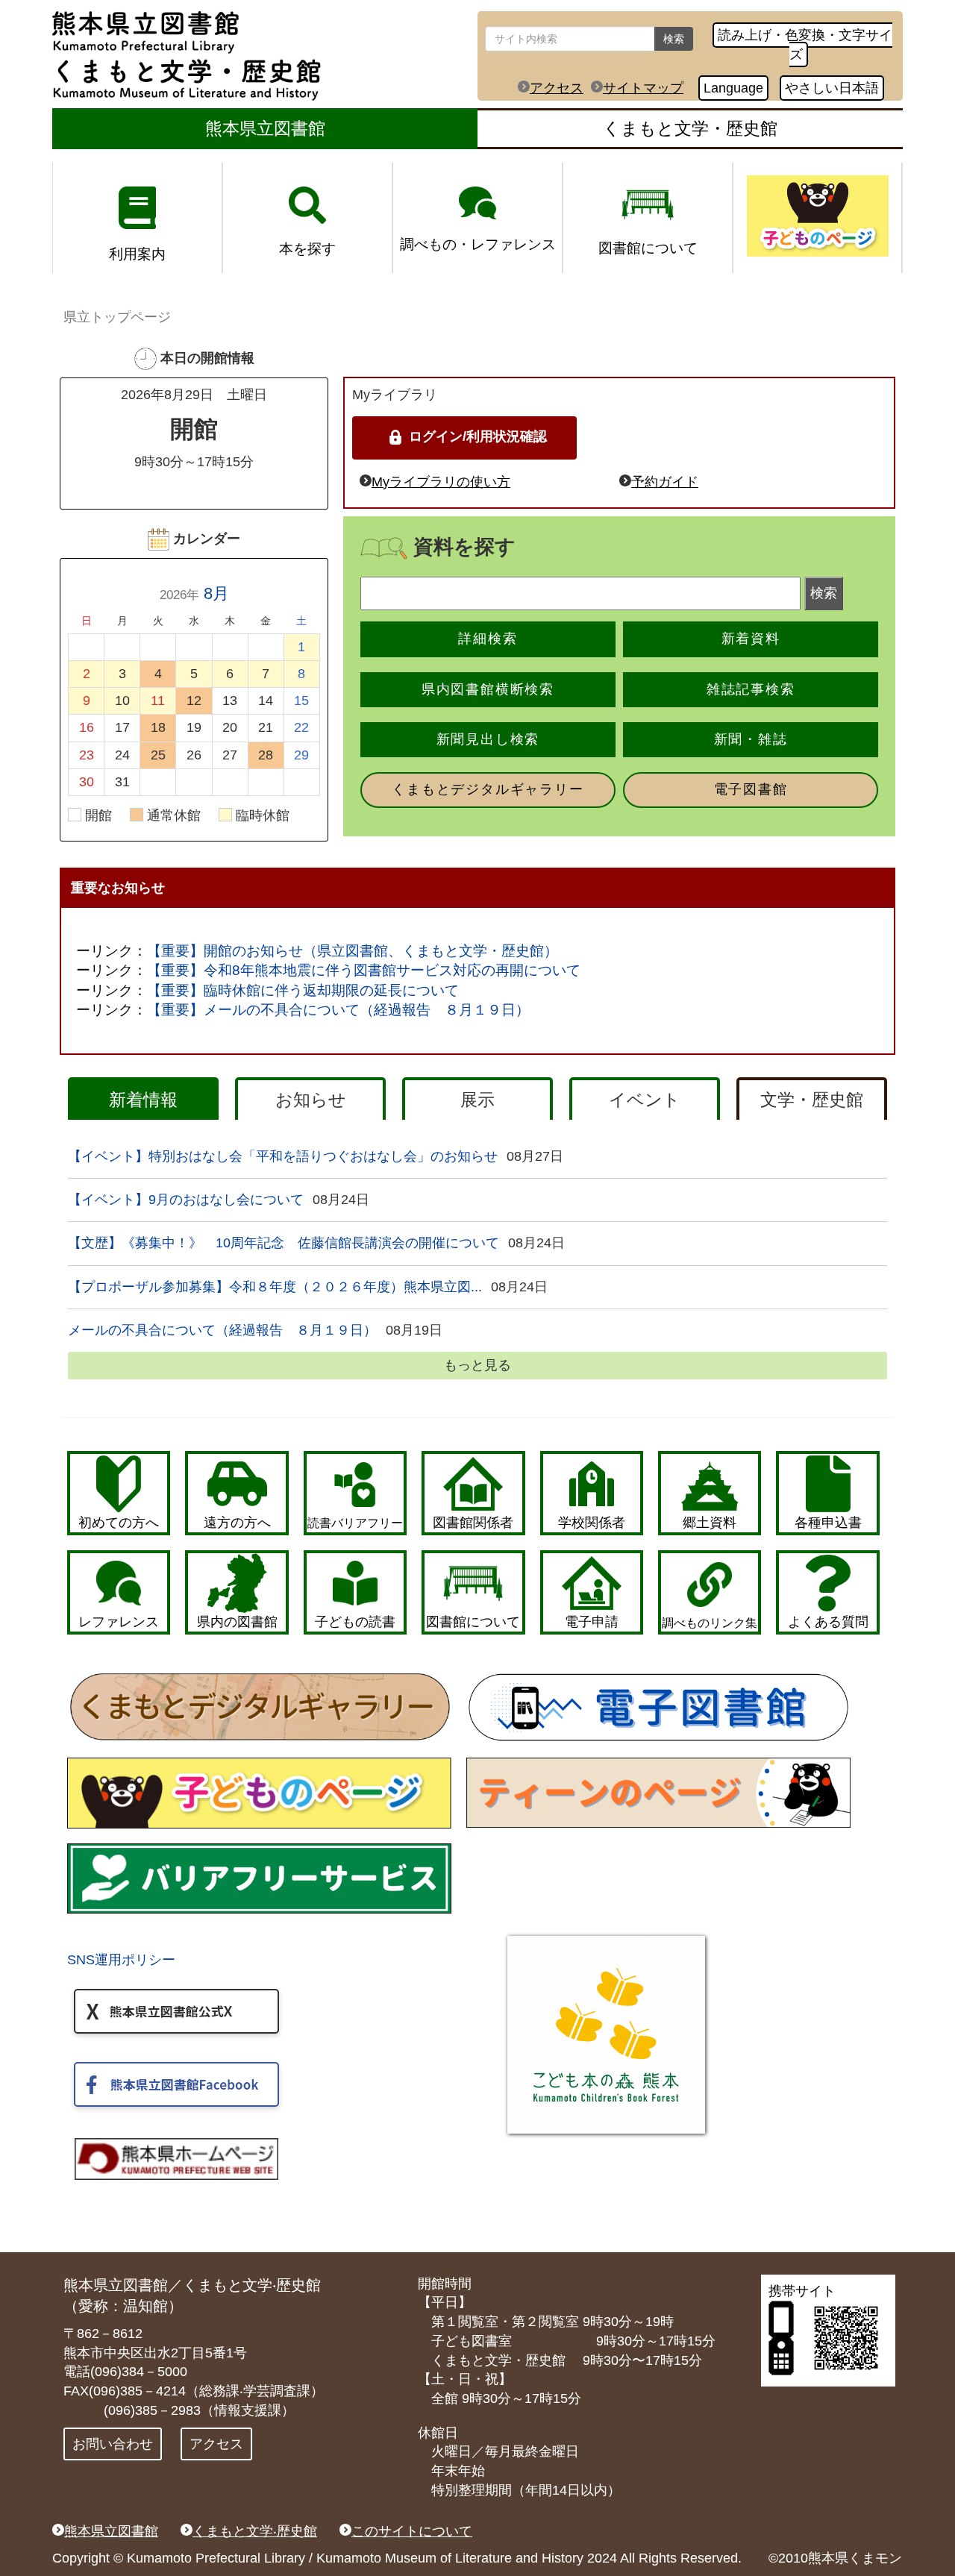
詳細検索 (488, 639)
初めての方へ (119, 1523)
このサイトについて (412, 2531)
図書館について (473, 1622)
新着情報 (143, 1100)
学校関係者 (592, 1523)
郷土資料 (710, 1523)
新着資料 (751, 639)
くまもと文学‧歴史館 (255, 2531)
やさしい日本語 (832, 88)
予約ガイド (665, 482)
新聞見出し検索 (488, 739)
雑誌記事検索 (751, 689)
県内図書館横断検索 (488, 689)
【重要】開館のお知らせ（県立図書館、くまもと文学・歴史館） (353, 951)
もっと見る (477, 1365)
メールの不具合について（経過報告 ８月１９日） (222, 1330)
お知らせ (311, 1100)
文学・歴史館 (812, 1100)
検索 (674, 39)
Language (733, 88)
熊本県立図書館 (265, 128)
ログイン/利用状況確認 (478, 436)
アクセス (557, 88)
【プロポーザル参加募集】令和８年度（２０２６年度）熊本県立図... (275, 1287)
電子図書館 (751, 789)
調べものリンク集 (710, 1623)
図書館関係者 (473, 1523)
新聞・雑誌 (751, 739)
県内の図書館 (237, 1622)
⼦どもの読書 (355, 1622)
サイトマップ (643, 88)
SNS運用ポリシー (121, 1960)
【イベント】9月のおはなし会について (186, 1200)
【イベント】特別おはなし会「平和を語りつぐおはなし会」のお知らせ (283, 1156)
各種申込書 (828, 1523)
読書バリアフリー (355, 1523)
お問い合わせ (113, 2444)
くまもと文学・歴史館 (690, 128)
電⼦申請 (592, 1622)
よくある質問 (828, 1622)
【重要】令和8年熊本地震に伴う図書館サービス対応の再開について (364, 970)
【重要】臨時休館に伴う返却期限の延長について (303, 990)
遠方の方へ (237, 1523)
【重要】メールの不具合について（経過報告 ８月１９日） (338, 1010)
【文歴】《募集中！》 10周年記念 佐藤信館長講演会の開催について (284, 1243)
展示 (477, 1100)
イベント (645, 1100)
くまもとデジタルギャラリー (488, 789)
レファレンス (119, 1622)
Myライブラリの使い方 (441, 482)
